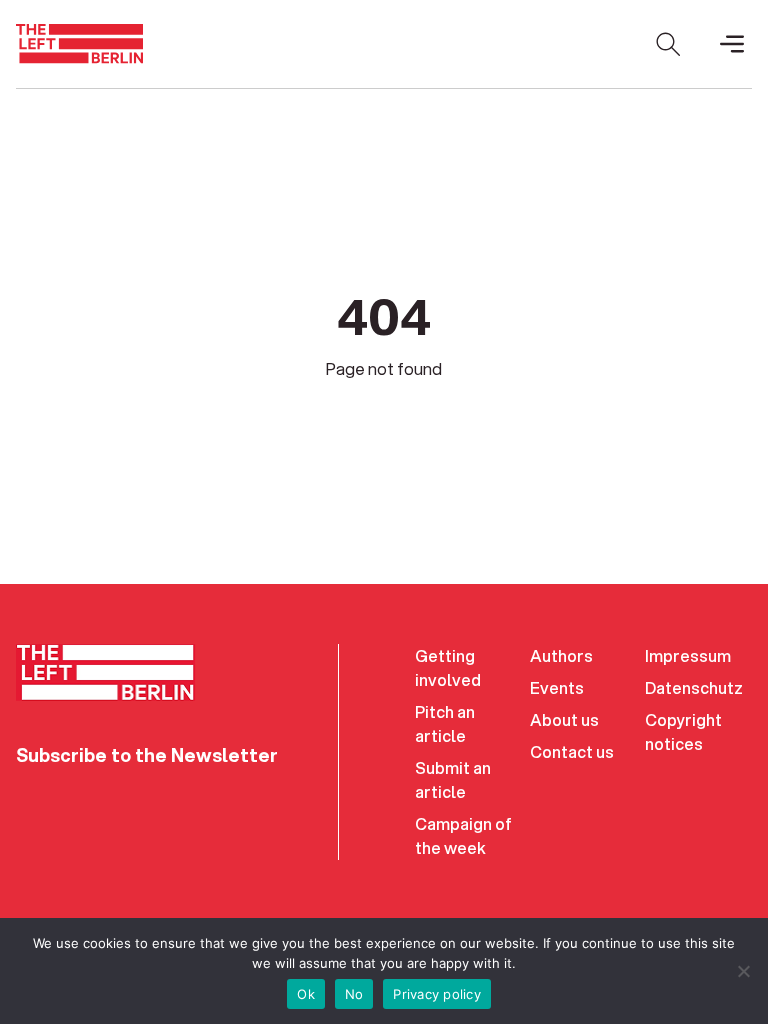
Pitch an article (445, 723)
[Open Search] (668, 44)
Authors (561, 655)
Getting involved (448, 667)
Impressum (688, 655)
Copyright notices (683, 731)
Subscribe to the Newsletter (147, 755)
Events (557, 687)
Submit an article (453, 779)
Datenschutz (694, 687)
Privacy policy (437, 994)
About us (564, 719)
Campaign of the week (463, 835)
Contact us (572, 751)
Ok (306, 994)
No (354, 994)
